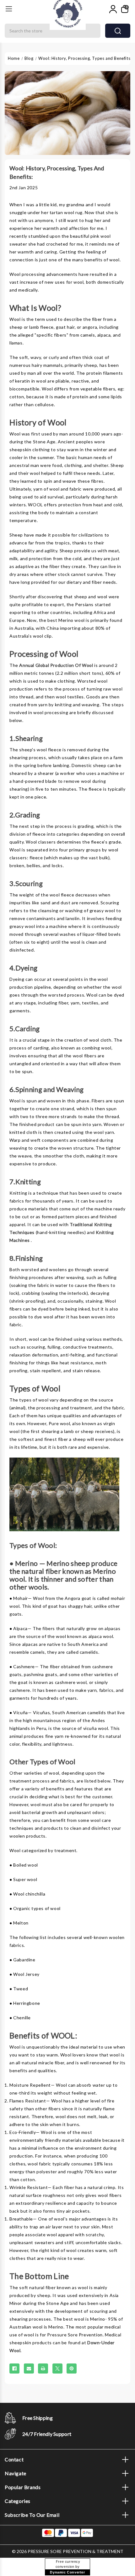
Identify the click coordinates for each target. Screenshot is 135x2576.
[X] (57, 2368)
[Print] (43, 2368)
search (118, 31)
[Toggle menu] (9, 9)
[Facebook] (14, 2368)
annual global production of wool (56, 665)
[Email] (29, 2368)
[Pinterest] (72, 2368)
